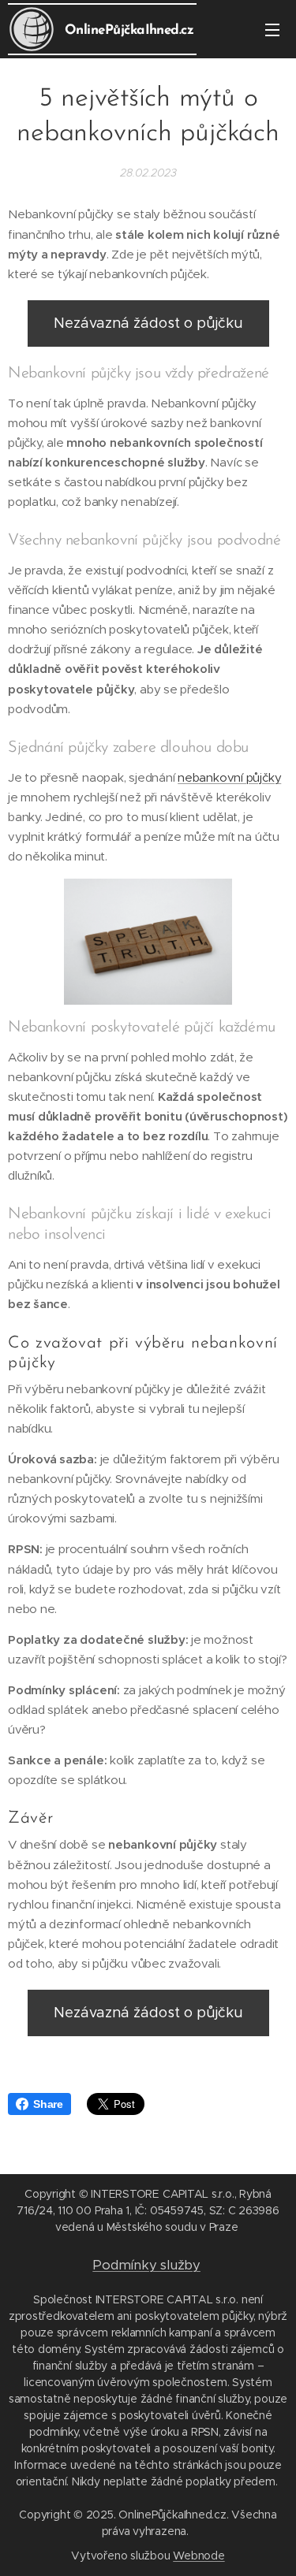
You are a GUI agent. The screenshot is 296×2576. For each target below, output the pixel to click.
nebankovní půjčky (229, 777)
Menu (272, 29)
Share (48, 2104)
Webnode (199, 2556)
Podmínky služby (146, 2265)
